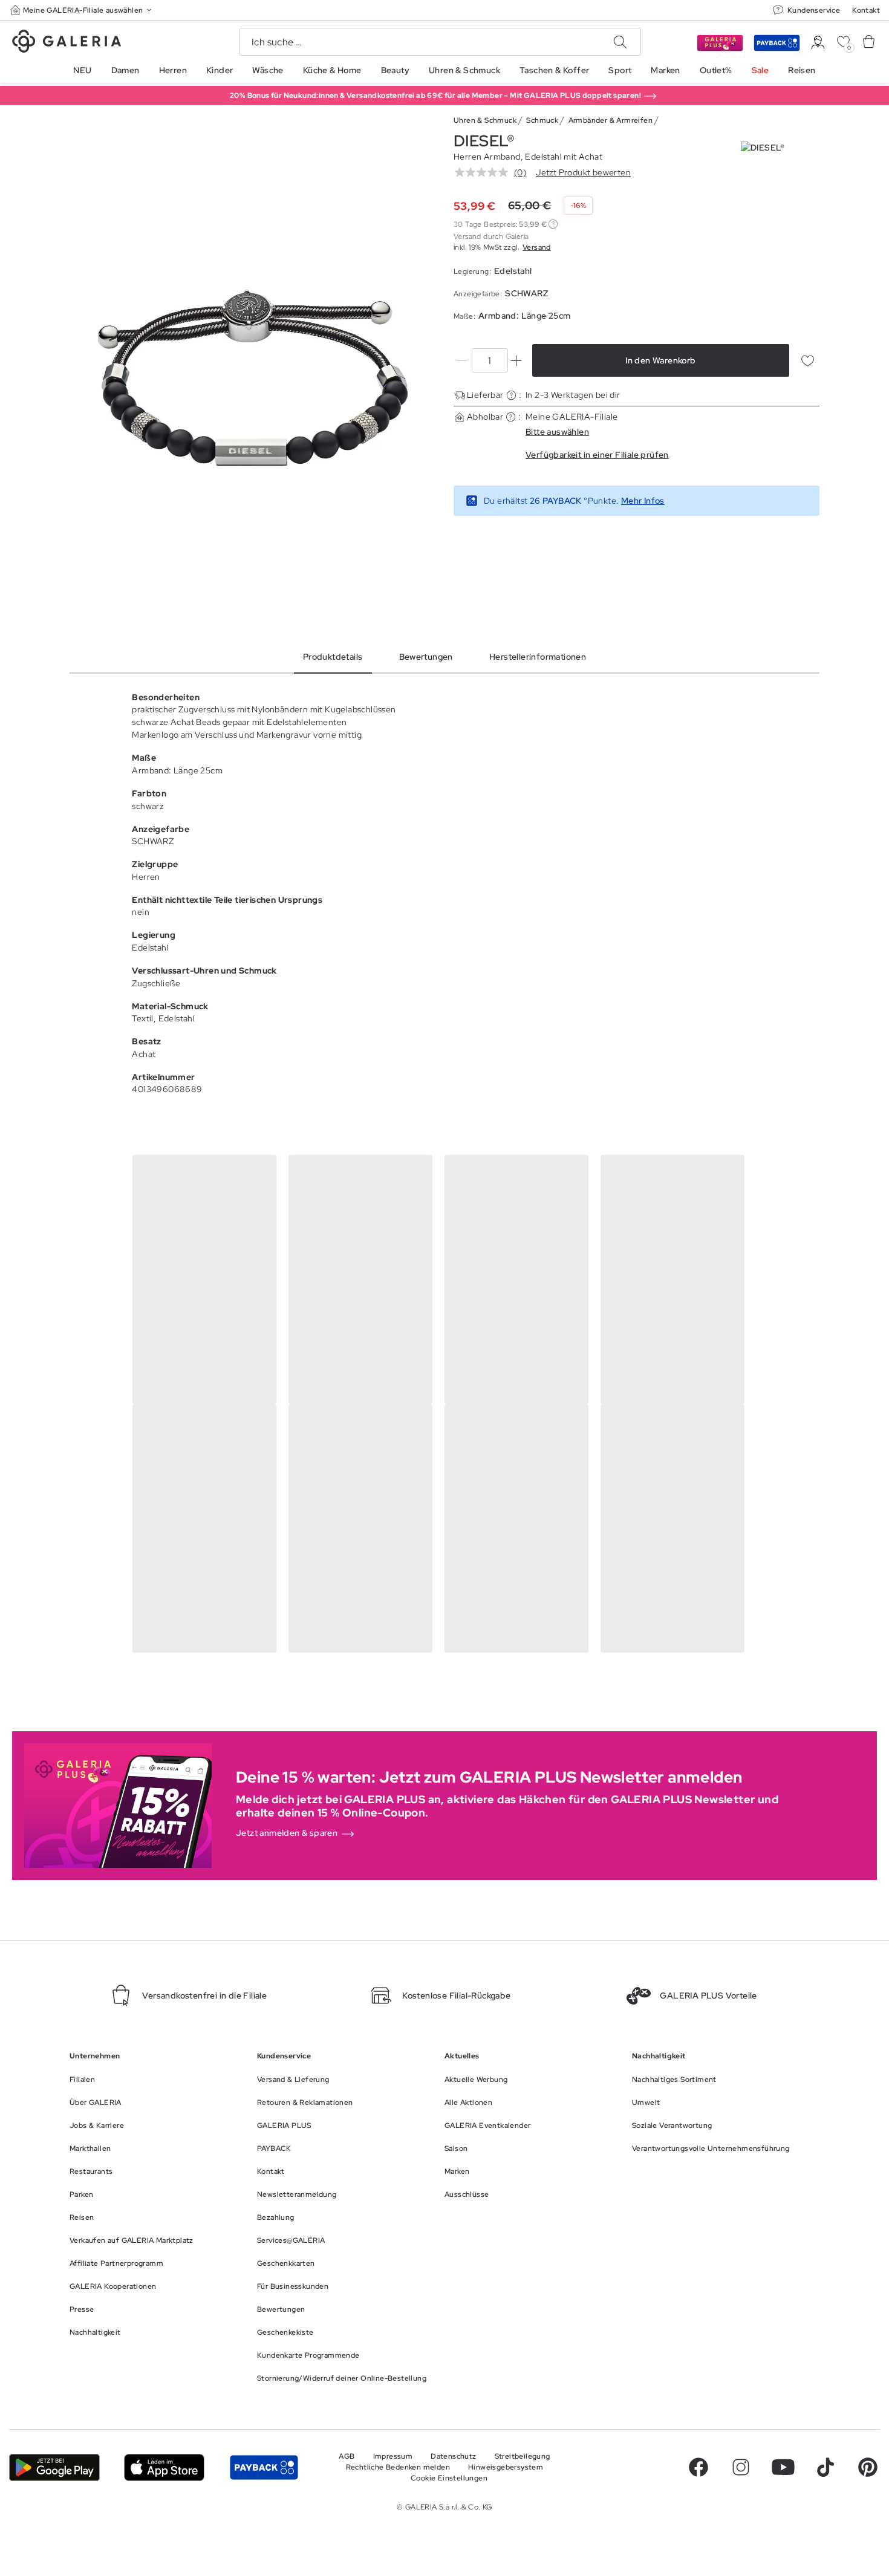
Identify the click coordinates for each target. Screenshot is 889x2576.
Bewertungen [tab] (426, 657)
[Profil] (818, 43)
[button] (82, 10)
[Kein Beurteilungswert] (484, 172)
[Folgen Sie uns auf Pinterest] (868, 2467)
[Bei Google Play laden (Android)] (54, 2467)
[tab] (252, 378)
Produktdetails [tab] (333, 657)
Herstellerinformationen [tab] (538, 657)
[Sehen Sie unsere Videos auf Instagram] (741, 2467)
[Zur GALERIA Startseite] (67, 43)
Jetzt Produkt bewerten (583, 172)
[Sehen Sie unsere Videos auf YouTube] (783, 2467)
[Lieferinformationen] (511, 395)
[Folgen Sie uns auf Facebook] (698, 2467)
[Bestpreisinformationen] (553, 224)
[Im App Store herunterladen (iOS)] (164, 2467)
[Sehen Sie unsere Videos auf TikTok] (825, 2467)
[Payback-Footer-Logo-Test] (264, 2467)
